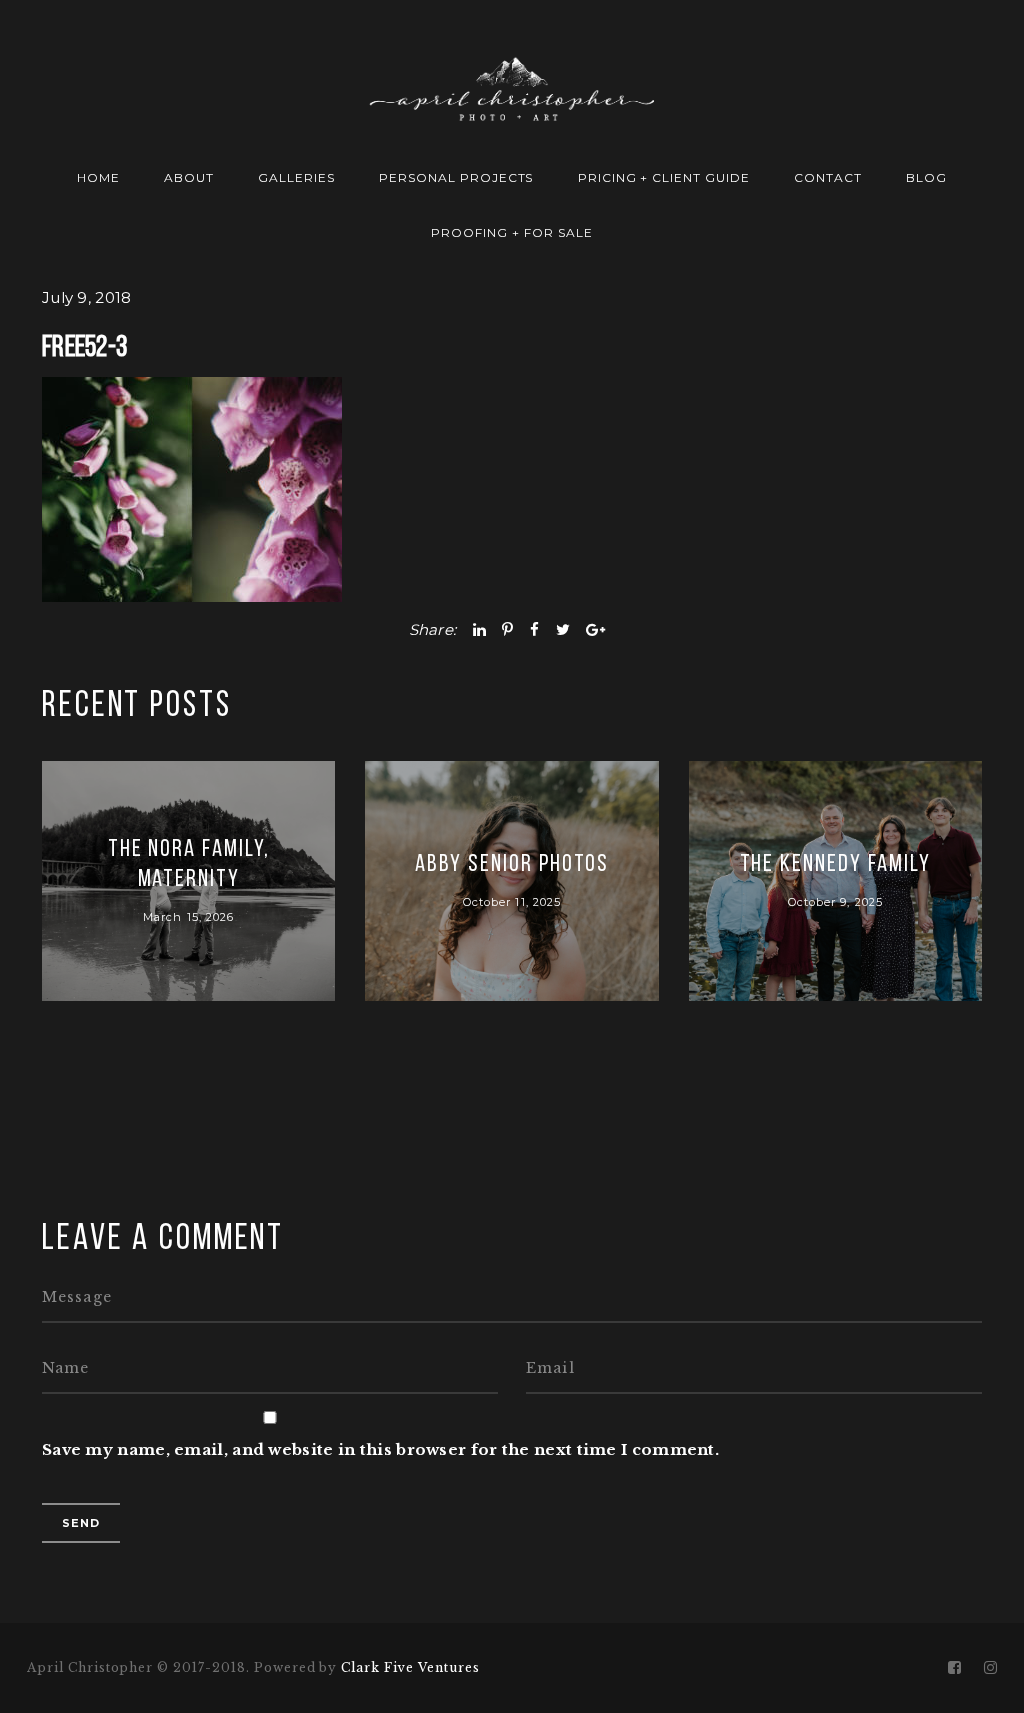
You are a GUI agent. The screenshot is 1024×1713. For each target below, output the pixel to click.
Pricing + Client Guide (664, 177)
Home (98, 177)
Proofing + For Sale (511, 232)
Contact (828, 177)
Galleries (296, 177)
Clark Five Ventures (410, 1667)
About (189, 177)
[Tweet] (563, 629)
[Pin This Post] (507, 629)
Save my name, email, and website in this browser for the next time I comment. (380, 1449)
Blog (926, 177)
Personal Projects (456, 177)
